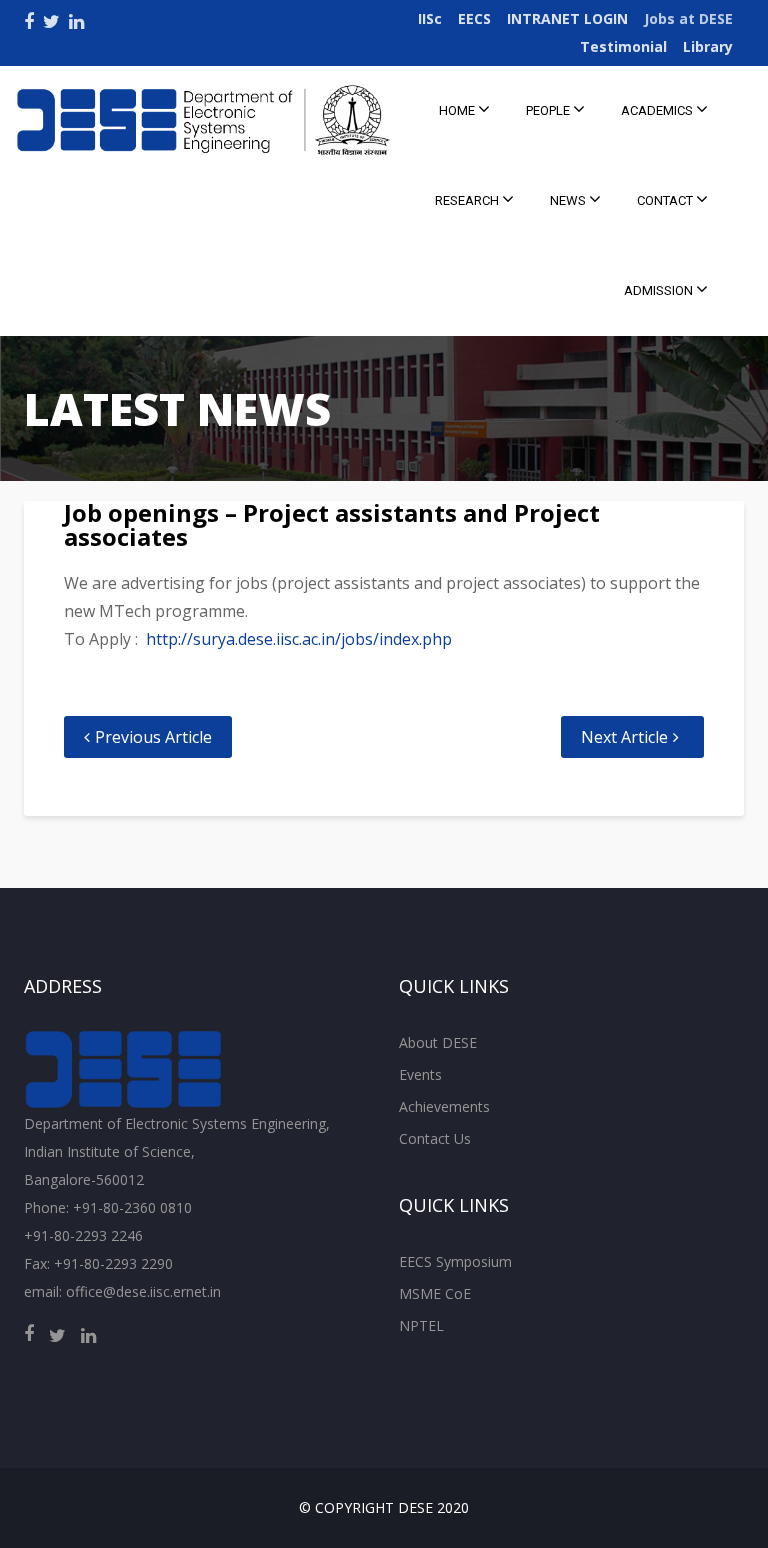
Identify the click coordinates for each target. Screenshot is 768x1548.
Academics (658, 110)
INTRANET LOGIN (567, 18)
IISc (430, 18)
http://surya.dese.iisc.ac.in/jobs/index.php (299, 639)
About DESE (438, 1042)
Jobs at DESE (688, 18)
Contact (666, 200)
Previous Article (153, 737)
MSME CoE (435, 1293)
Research (468, 200)
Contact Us (435, 1138)
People (549, 110)
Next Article (624, 737)
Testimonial (623, 46)
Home (458, 110)
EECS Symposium (455, 1261)
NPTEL (421, 1325)
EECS (474, 18)
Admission (660, 290)
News (569, 200)
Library (708, 46)
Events (420, 1074)
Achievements (444, 1106)
